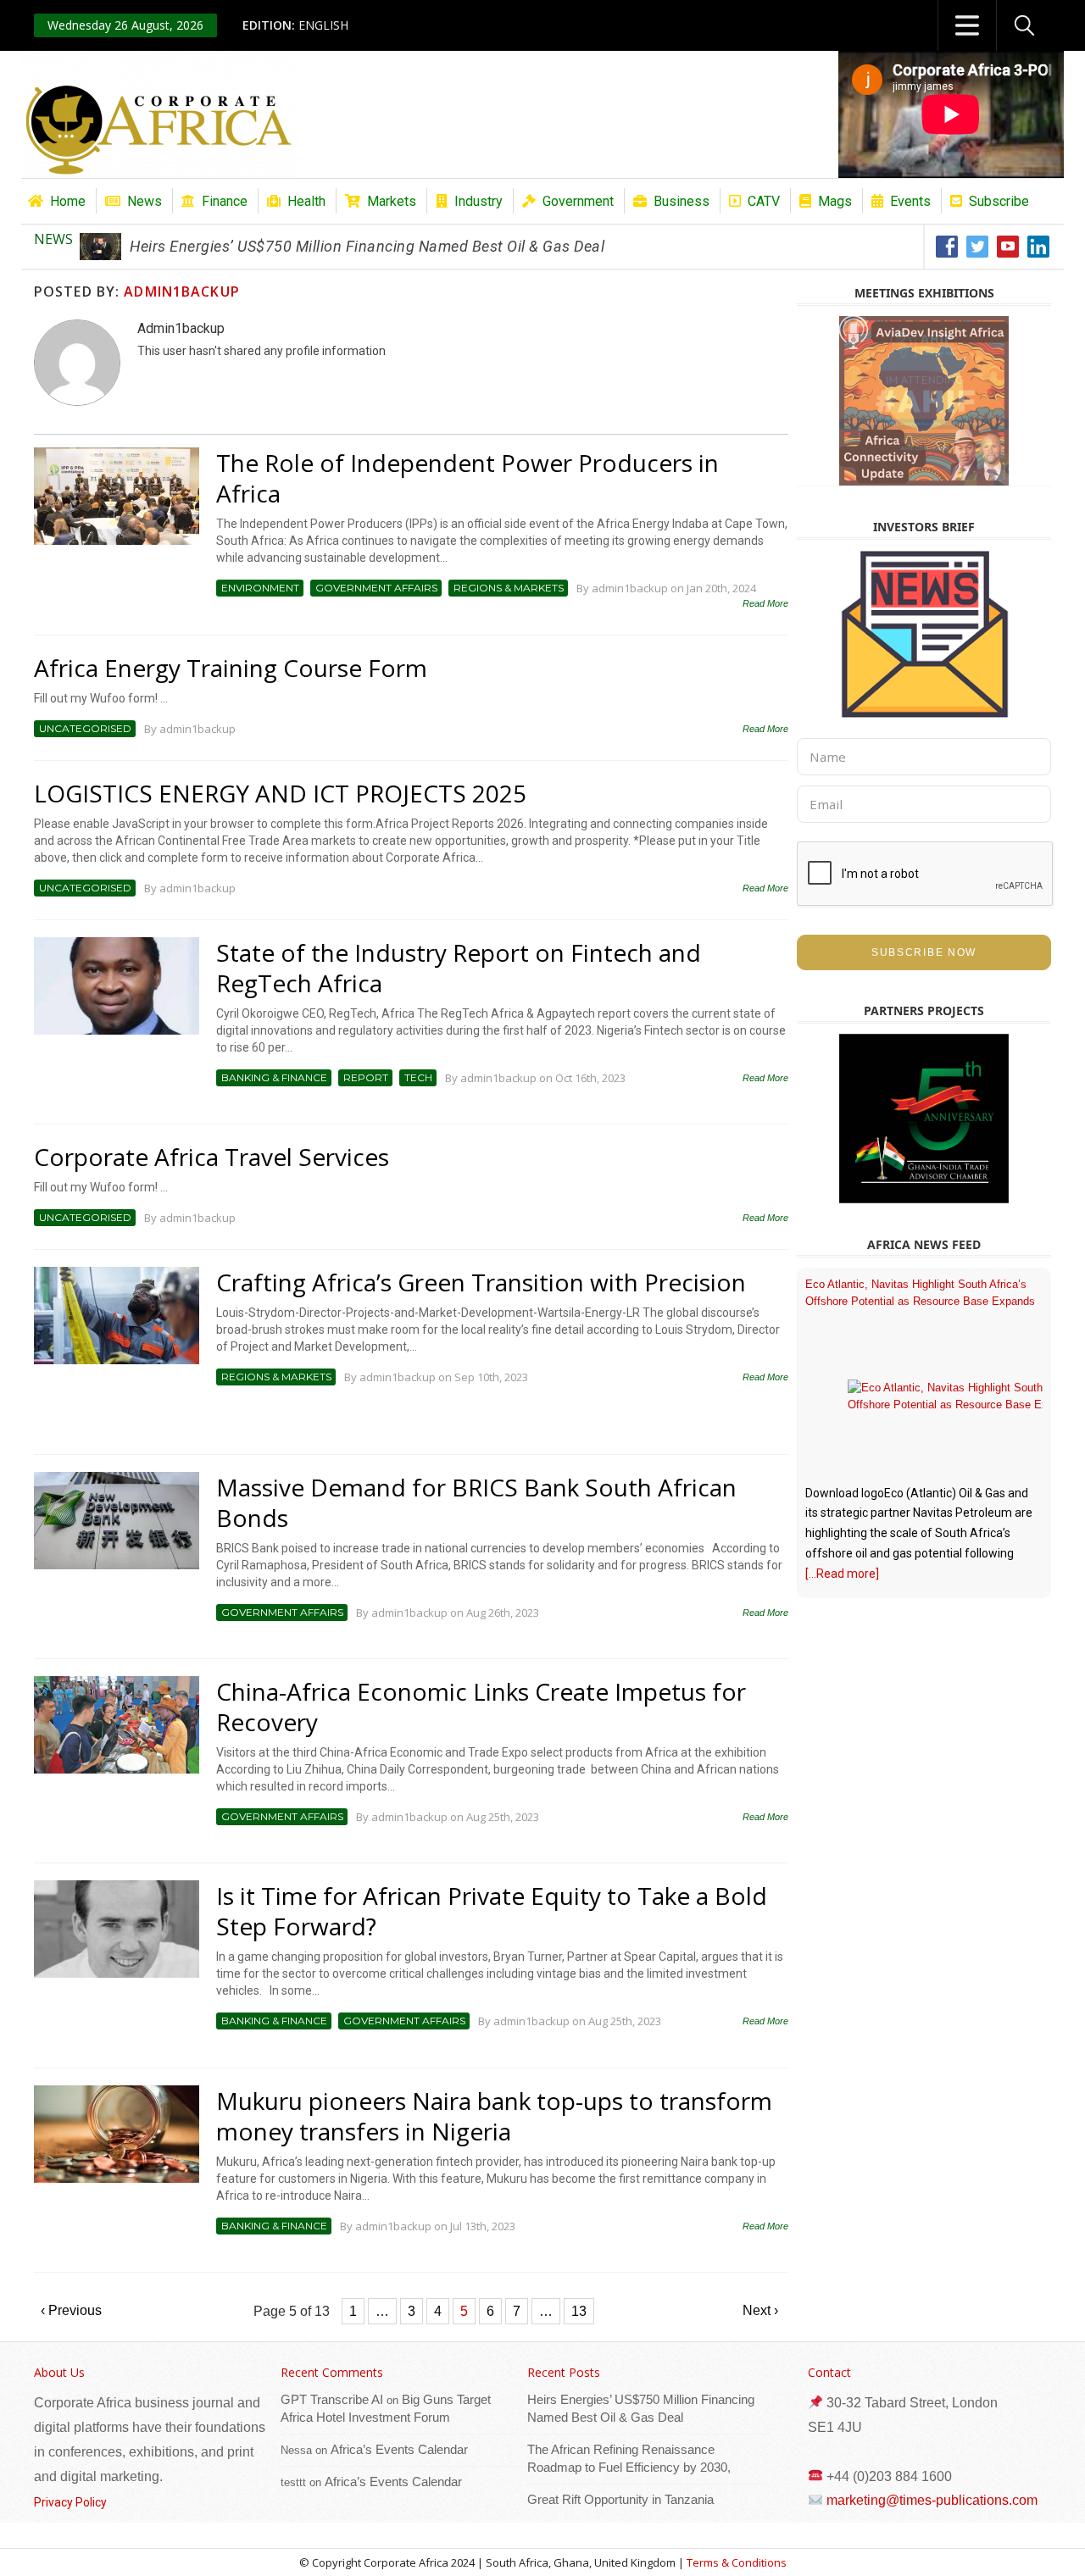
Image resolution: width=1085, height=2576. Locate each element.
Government (578, 201)
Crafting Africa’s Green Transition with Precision (481, 1282)
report (366, 1077)
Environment (260, 588)
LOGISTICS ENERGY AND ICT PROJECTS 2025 (280, 793)
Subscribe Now (924, 952)
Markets (392, 201)
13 (579, 2311)
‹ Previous (71, 2310)
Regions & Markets (509, 588)
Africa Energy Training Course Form (231, 668)
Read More (765, 603)
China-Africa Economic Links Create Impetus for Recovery (481, 1707)
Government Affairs (376, 588)
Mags (835, 201)
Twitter (978, 247)
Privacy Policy (70, 2502)
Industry (479, 201)
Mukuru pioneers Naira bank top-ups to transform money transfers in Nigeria (494, 2116)
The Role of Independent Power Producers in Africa (467, 478)
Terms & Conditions (737, 2562)
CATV (764, 201)
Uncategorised (85, 728)
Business (682, 201)
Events (910, 201)
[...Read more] (842, 1574)
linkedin (1039, 247)
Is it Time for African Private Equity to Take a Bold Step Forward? (492, 1911)
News (145, 201)
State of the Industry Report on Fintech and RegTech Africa (459, 968)
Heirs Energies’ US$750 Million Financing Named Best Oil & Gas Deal (367, 246)
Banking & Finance (274, 1077)
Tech (418, 1077)
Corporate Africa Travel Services (211, 1157)
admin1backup (181, 291)
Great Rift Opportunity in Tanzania (620, 2499)
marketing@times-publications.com (932, 2500)
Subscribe (999, 201)
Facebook (947, 247)
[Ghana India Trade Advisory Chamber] (924, 1119)
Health (306, 201)
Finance (225, 201)
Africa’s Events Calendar (399, 2449)
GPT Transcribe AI (332, 2399)
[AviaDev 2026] (924, 401)
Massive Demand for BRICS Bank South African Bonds (476, 1502)
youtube (1008, 247)
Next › (760, 2310)
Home (68, 201)
